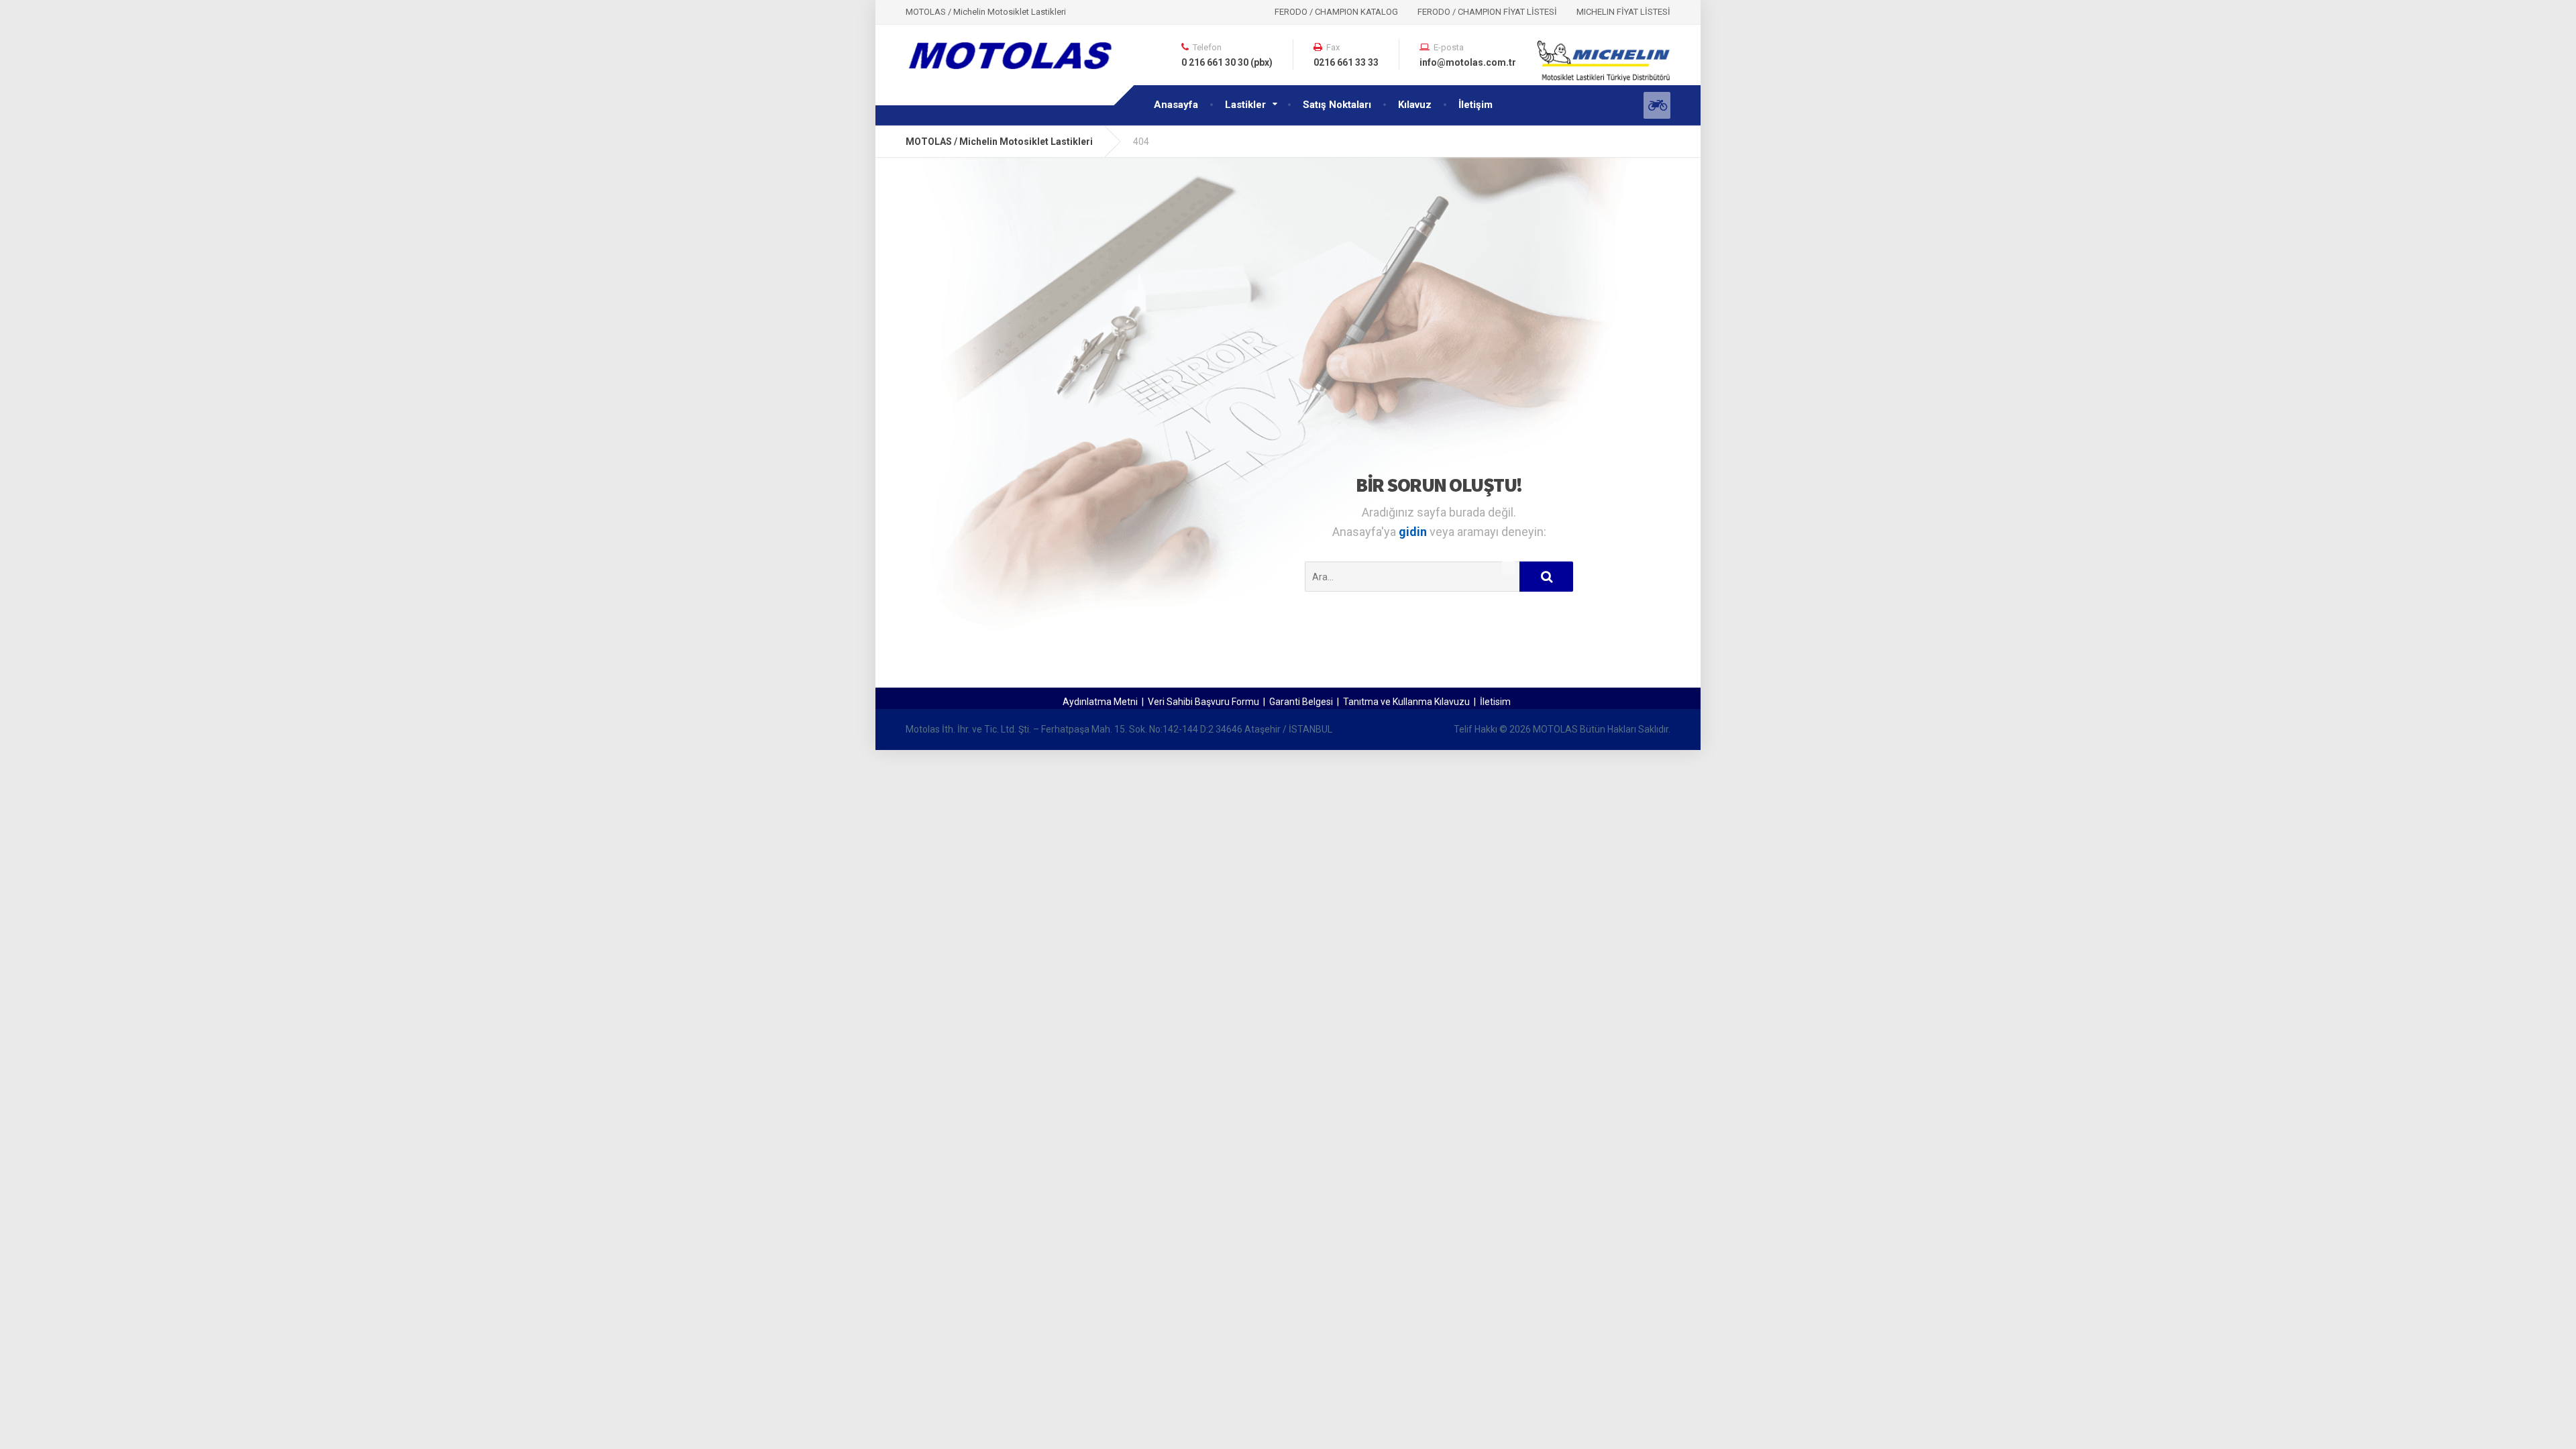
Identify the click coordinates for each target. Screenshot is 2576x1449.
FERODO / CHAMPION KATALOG (1336, 12)
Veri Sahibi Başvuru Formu (1203, 702)
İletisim (1495, 702)
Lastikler (1245, 105)
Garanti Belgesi (1301, 702)
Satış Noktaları (1337, 105)
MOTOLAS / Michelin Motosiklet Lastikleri (999, 142)
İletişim (1475, 105)
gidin (1414, 532)
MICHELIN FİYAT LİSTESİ (1623, 12)
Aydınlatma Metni (1100, 702)
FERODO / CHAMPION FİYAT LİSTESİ (1487, 12)
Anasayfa (1176, 105)
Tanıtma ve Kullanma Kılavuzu (1406, 702)
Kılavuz (1415, 105)
